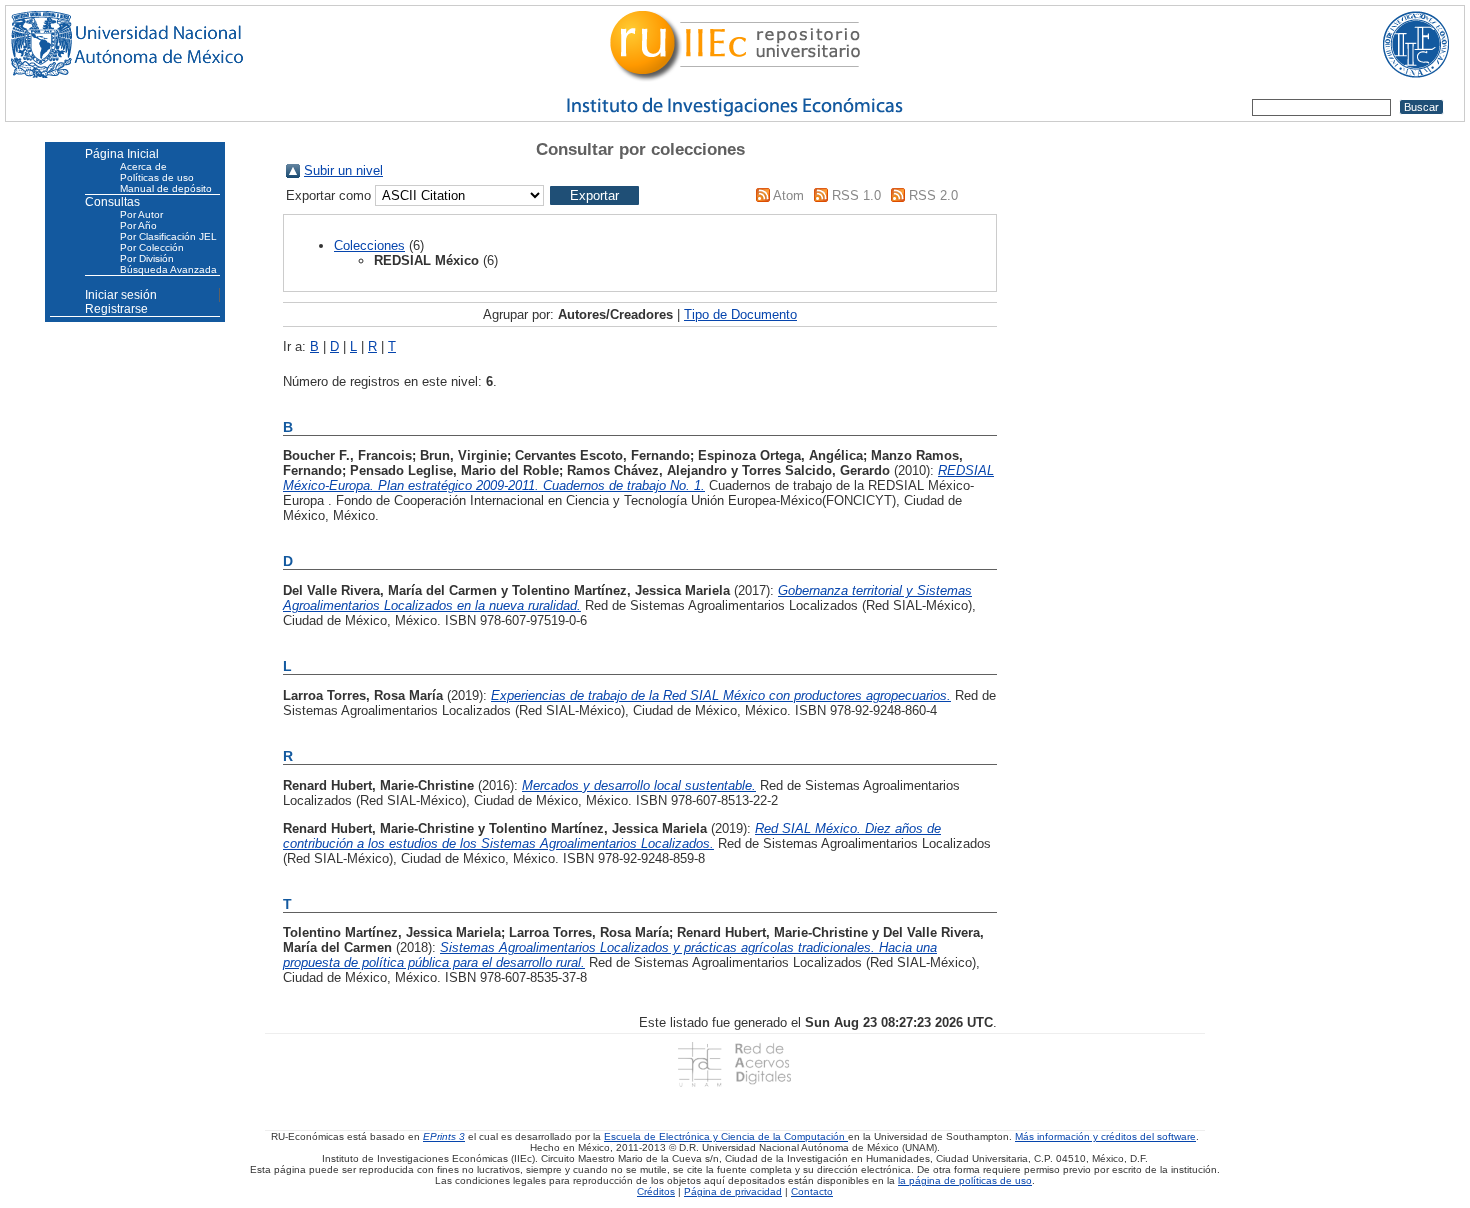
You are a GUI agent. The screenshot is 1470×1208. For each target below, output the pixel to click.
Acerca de (143, 166)
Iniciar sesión (121, 295)
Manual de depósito (166, 188)
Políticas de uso (157, 177)
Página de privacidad (733, 1191)
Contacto (812, 1191)
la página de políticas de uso (965, 1180)
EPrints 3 (444, 1136)
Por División (147, 258)
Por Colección (152, 247)
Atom (788, 195)
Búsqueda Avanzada (168, 269)
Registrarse (116, 309)
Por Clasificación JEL (168, 236)
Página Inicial (122, 154)
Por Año (138, 225)
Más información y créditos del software (1105, 1136)
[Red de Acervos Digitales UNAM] (734, 1064)
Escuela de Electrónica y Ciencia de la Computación (726, 1136)
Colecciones (369, 245)
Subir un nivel (343, 170)
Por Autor (141, 214)
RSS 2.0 (933, 195)
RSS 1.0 (856, 195)
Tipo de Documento (740, 314)
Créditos (656, 1191)
